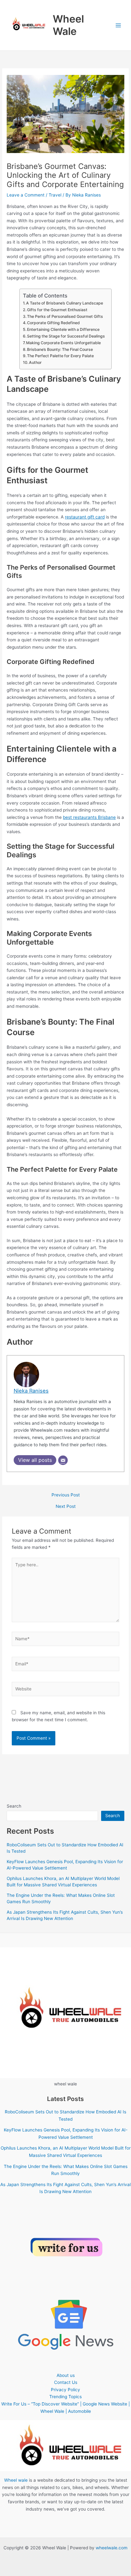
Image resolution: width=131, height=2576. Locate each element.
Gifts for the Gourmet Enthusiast (57, 310)
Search (14, 1806)
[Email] (63, 1460)
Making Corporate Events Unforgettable (63, 343)
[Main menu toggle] (118, 25)
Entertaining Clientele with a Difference (63, 329)
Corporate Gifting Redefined (53, 323)
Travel (55, 195)
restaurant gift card (85, 517)
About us (66, 2375)
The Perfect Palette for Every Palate (60, 356)
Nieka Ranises (31, 1391)
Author (35, 362)
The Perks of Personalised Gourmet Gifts (65, 316)
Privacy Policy (65, 2390)
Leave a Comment (26, 195)
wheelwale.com (112, 2548)
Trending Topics (65, 2397)
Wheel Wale (68, 25)
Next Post (66, 1507)
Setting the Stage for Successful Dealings (66, 336)
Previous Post (66, 1495)
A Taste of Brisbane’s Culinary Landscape (65, 303)
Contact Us (66, 2382)
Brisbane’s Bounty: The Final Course (60, 349)
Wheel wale (16, 2480)
